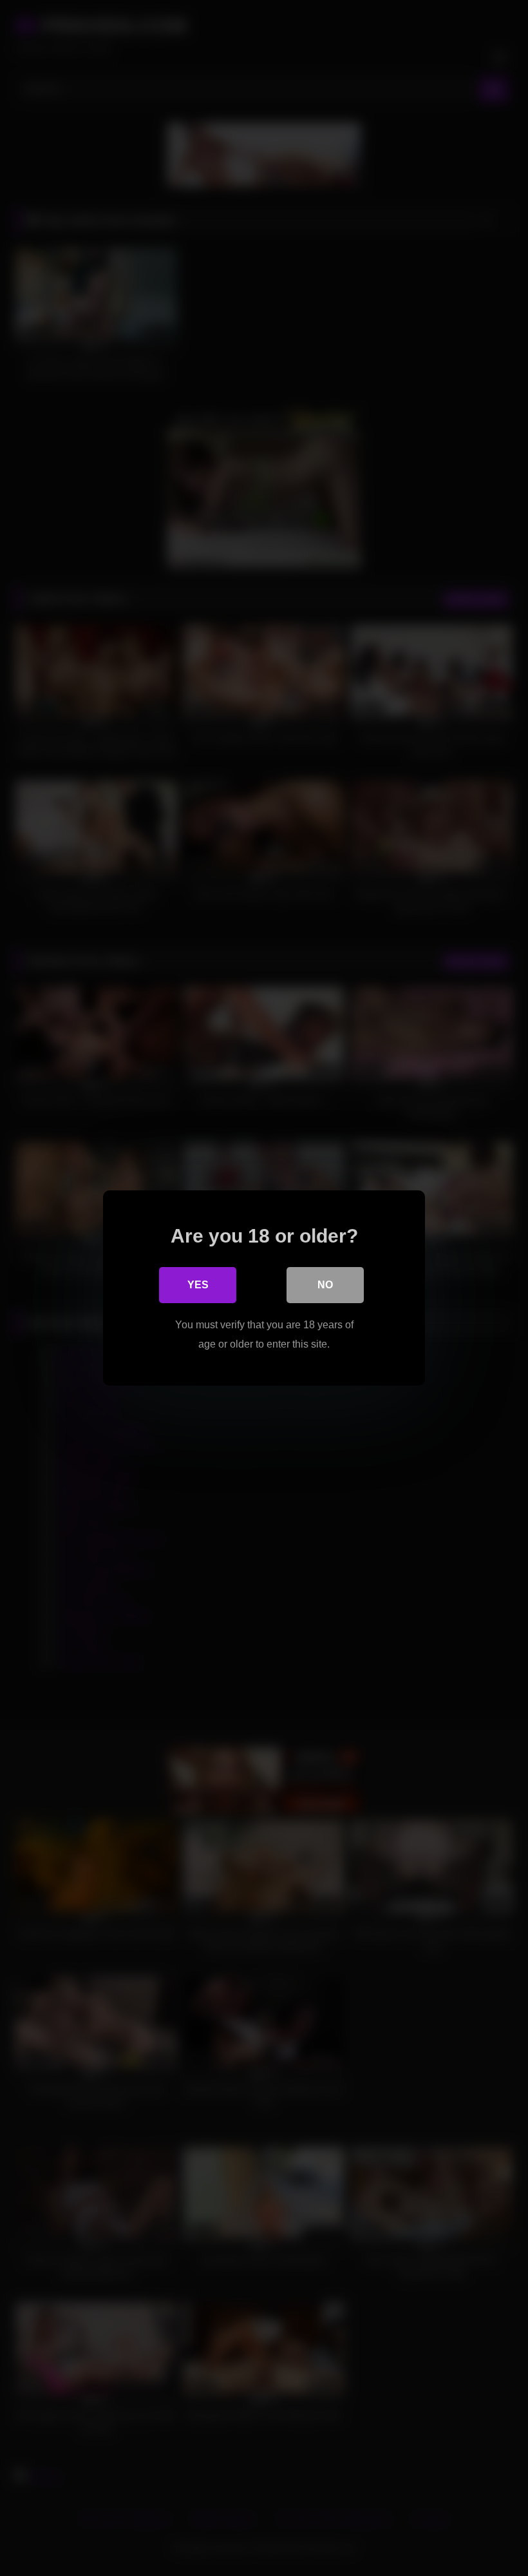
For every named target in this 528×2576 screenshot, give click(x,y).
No (325, 1285)
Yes (198, 1285)
